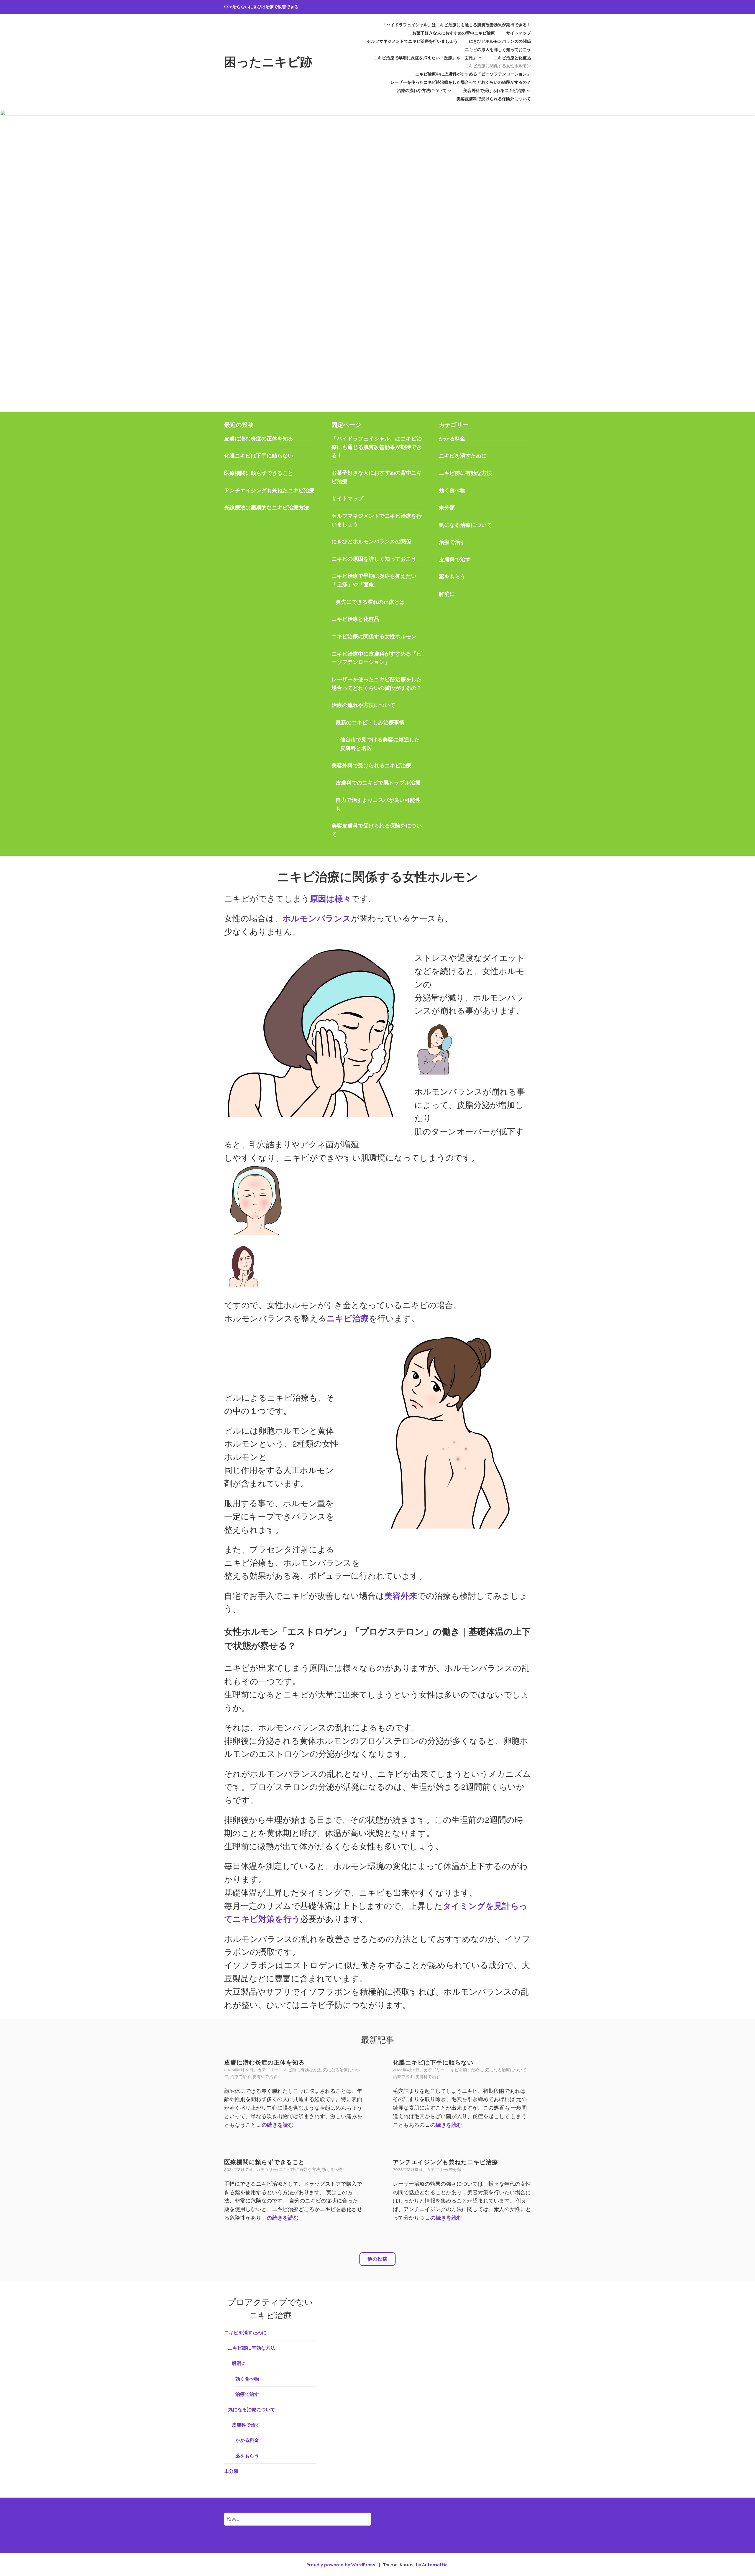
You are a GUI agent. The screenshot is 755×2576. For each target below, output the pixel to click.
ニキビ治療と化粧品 (512, 58)
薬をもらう (452, 577)
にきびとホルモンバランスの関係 (500, 41)
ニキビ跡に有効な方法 (465, 473)
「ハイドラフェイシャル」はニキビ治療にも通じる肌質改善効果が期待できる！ (457, 25)
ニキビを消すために (463, 456)
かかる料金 (452, 439)
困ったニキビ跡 (268, 62)
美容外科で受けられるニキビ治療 (494, 91)
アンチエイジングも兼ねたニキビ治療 (269, 491)
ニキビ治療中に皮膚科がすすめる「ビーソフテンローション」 (473, 74)
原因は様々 (330, 899)
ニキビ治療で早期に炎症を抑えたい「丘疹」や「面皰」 (425, 58)
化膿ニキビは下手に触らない (259, 456)
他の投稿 (377, 2259)
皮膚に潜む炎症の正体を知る (259, 439)
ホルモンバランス (317, 918)
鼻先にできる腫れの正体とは (370, 602)
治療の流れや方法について (422, 91)
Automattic (435, 2565)
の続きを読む (278, 2125)
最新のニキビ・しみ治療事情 (370, 723)
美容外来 (401, 1596)
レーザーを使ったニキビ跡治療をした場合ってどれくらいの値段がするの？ (461, 82)
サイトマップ (518, 33)
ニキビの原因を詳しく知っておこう (498, 50)
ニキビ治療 (348, 1319)
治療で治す (452, 542)
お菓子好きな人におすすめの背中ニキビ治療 (454, 33)
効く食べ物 (452, 491)
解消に (447, 594)
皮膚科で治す (455, 560)
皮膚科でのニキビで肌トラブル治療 (378, 783)
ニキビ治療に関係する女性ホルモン (498, 66)
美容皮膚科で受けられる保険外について (494, 99)
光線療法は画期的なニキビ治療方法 (267, 508)
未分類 (447, 508)
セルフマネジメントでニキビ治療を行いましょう (412, 41)
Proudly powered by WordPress (341, 2565)
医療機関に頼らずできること (259, 473)
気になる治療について (465, 525)
